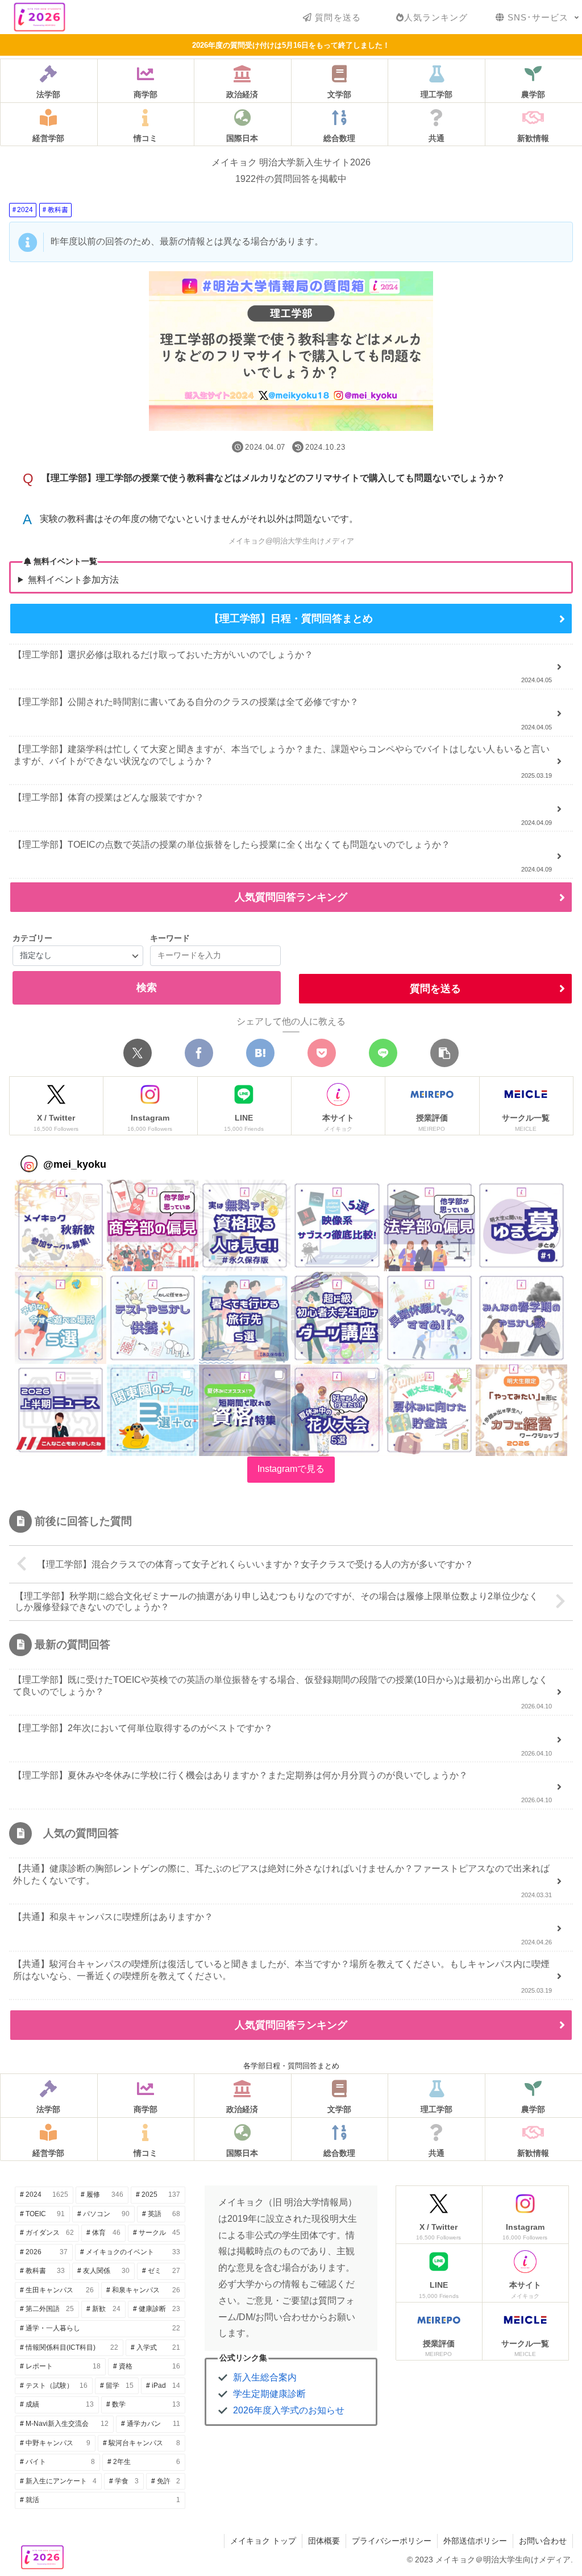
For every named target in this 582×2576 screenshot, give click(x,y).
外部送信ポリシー (475, 2541)
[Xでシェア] (138, 1053)
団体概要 (324, 2541)
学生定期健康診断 (269, 2394)
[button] (444, 1053)
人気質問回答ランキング (291, 897)
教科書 (58, 210)
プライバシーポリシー (392, 2541)
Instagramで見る (291, 1469)
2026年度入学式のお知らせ (289, 2410)
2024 (25, 210)
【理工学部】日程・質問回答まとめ (291, 619)
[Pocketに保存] (322, 1053)
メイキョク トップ (263, 2541)
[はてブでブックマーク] (260, 1053)
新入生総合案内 (265, 2377)
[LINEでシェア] (383, 1053)
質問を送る (435, 989)
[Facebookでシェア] (199, 1053)
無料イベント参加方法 (73, 580)
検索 (147, 988)
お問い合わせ (543, 2541)
